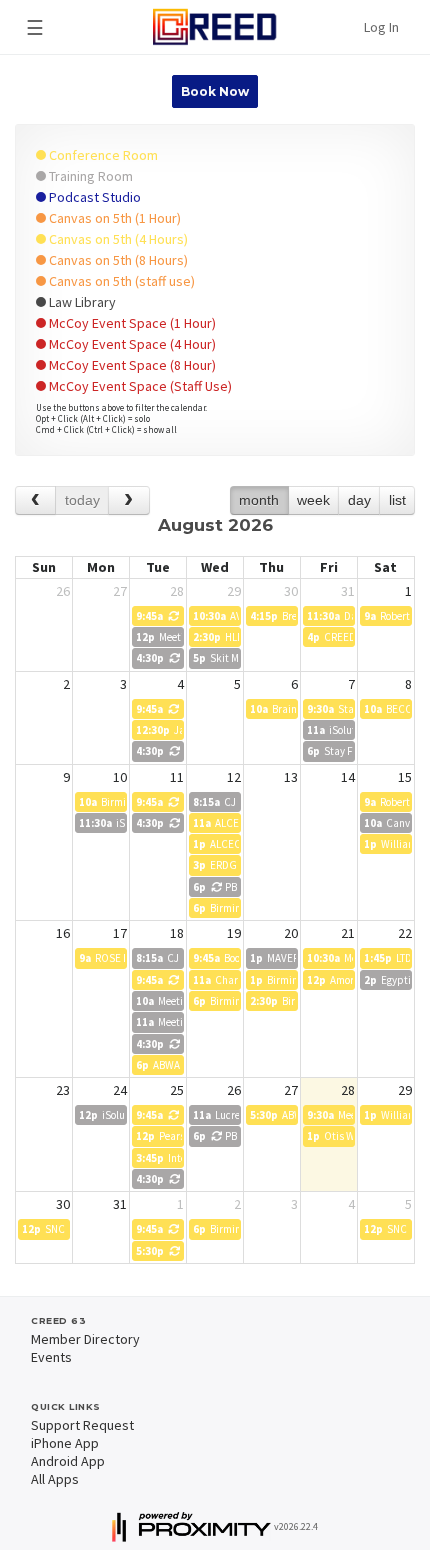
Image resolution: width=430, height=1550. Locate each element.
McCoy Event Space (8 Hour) (131, 365)
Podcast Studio (93, 197)
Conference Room (102, 155)
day (359, 500)
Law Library (81, 302)
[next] (128, 500)
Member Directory (85, 1339)
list (397, 500)
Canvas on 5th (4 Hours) (117, 239)
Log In (381, 27)
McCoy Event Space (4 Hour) (131, 344)
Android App (68, 1461)
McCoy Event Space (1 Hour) (131, 323)
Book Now (215, 91)
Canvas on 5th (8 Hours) (117, 260)
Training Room (89, 176)
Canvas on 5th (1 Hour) (113, 218)
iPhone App (65, 1443)
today (82, 500)
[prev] (35, 500)
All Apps (55, 1479)
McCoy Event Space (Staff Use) (139, 386)
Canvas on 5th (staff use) (120, 281)
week (313, 500)
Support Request (82, 1425)
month (259, 500)
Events (51, 1357)
